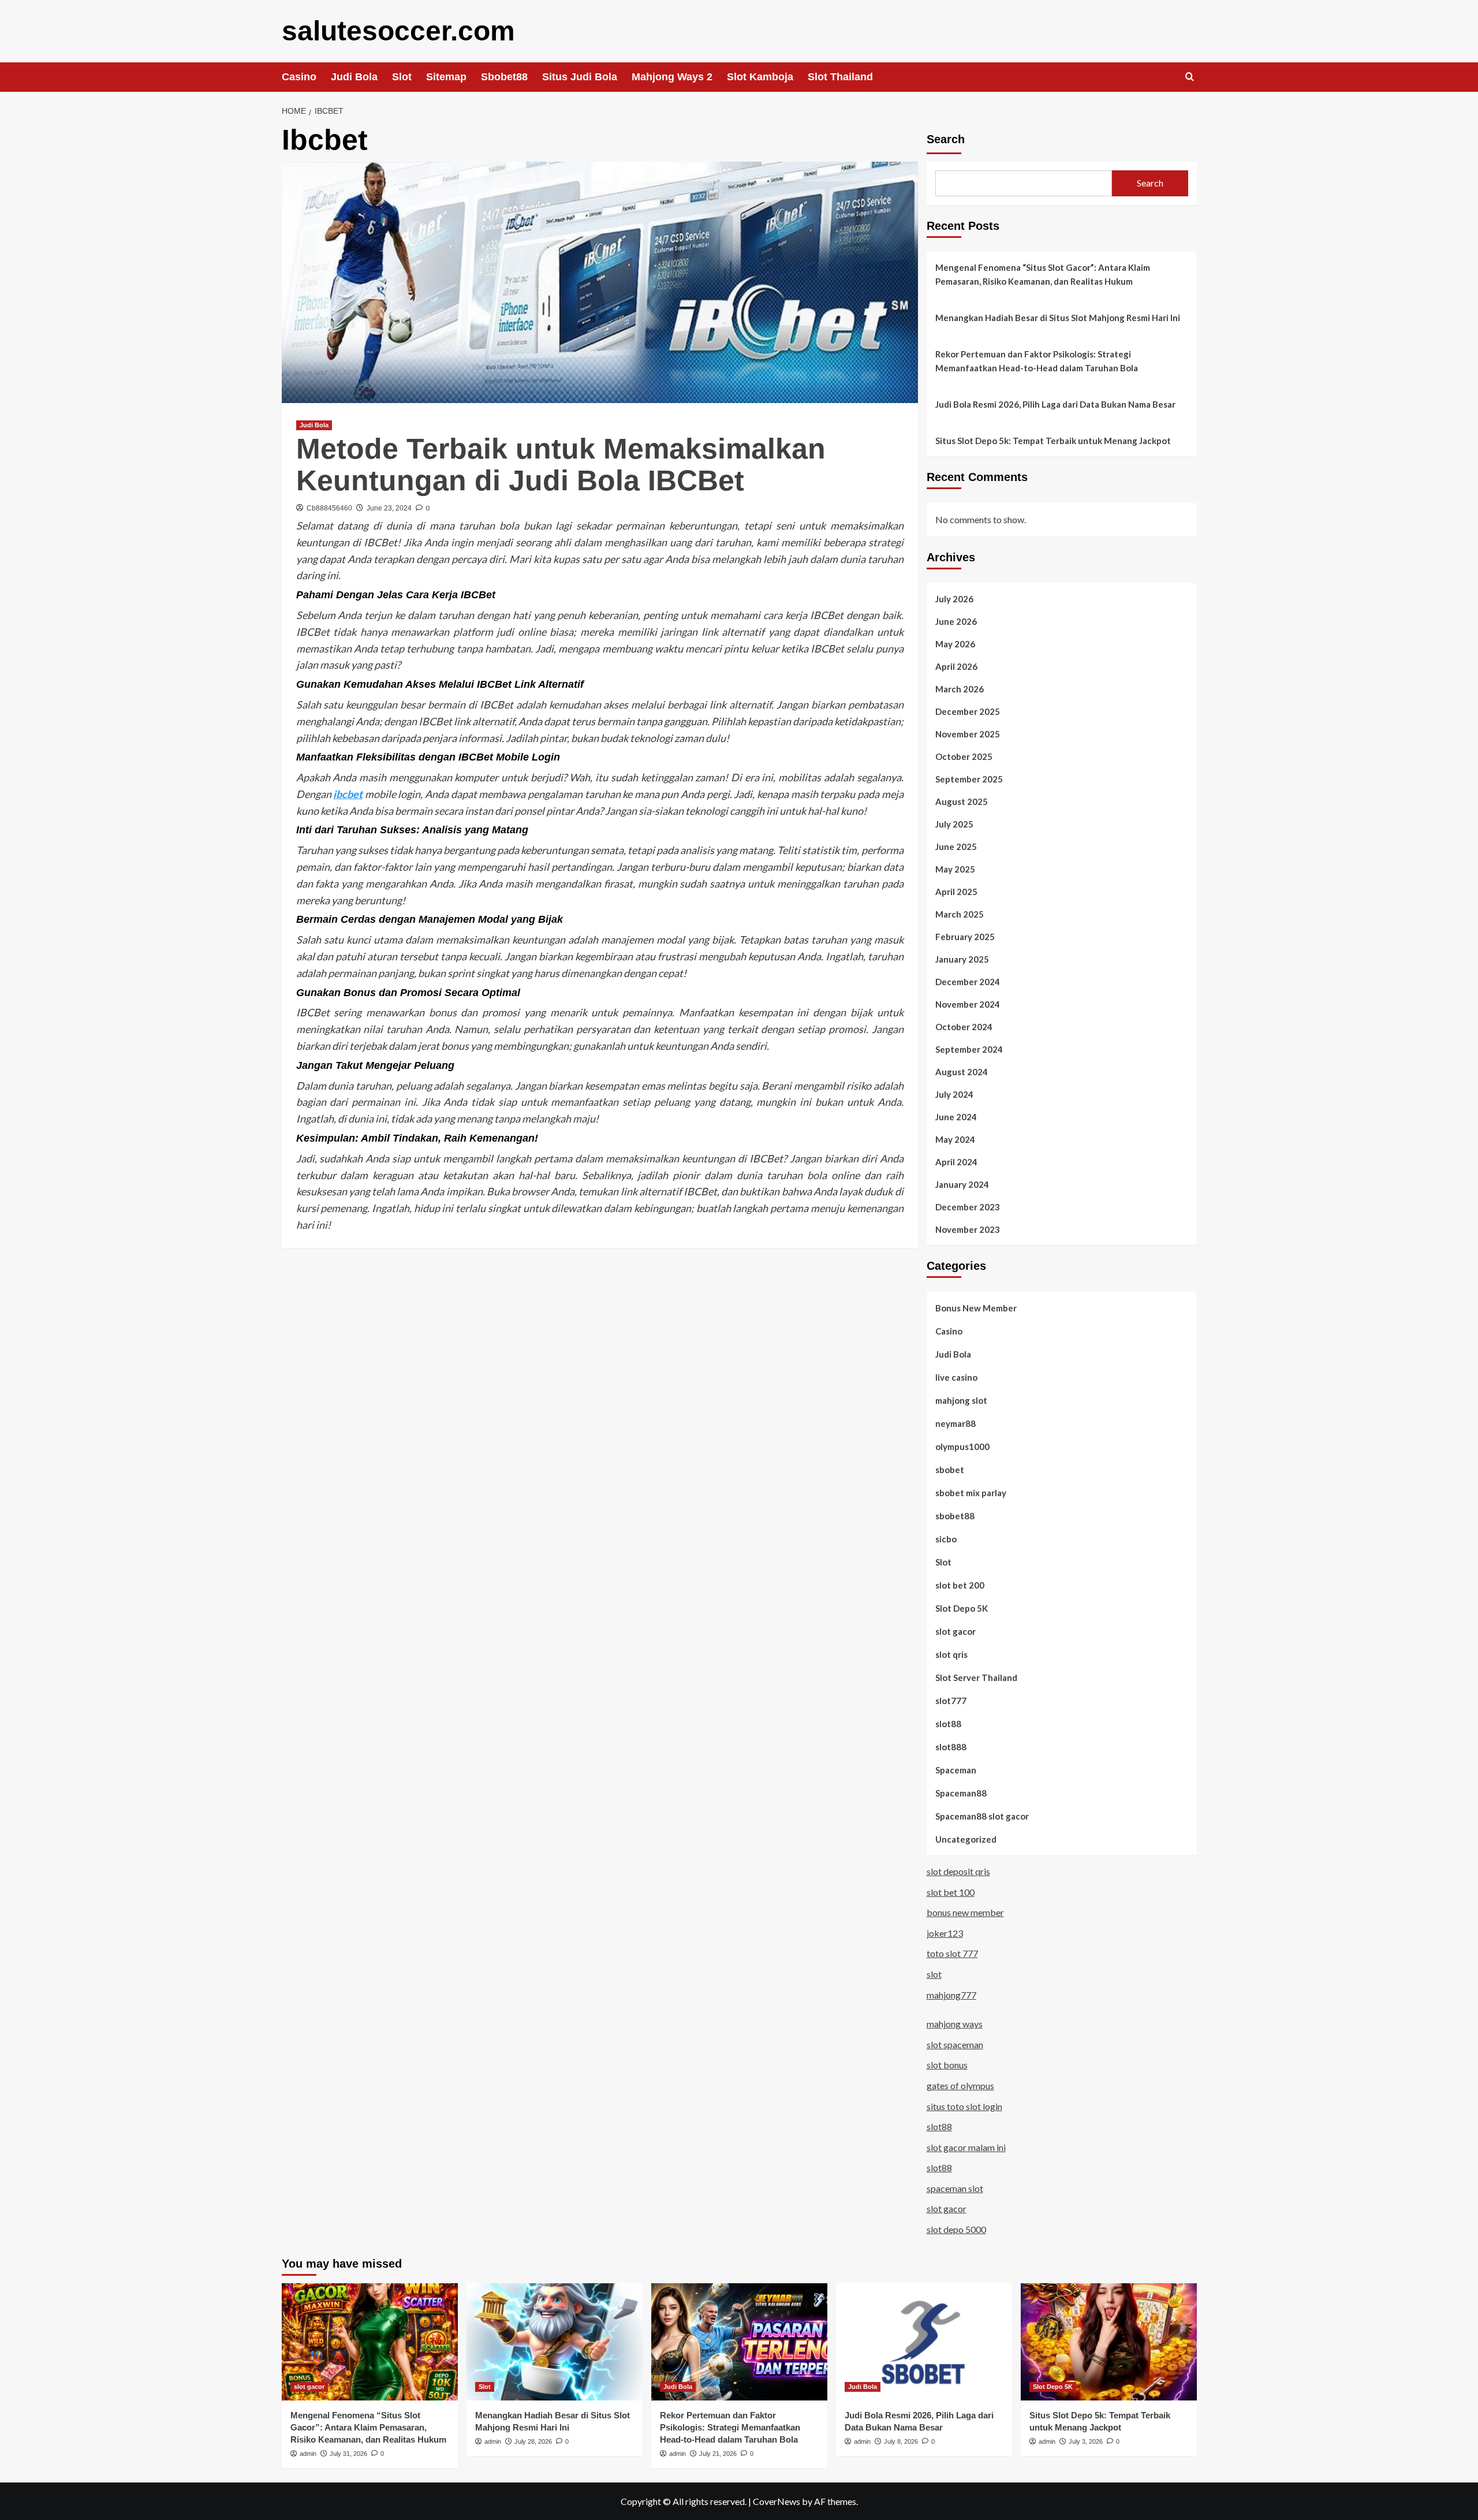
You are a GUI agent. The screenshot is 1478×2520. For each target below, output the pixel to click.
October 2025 (964, 756)
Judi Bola (354, 77)
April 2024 (956, 1162)
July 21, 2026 (718, 2454)
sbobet (950, 1470)
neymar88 (956, 1423)
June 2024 (956, 1117)
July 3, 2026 (1086, 2441)
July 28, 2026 (533, 2441)
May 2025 (955, 869)
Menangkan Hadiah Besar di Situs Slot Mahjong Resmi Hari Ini (1058, 318)
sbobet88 (955, 1516)
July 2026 (954, 599)
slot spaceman (955, 2044)
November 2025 (968, 734)
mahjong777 (951, 1995)
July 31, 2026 (348, 2454)
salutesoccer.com (398, 31)
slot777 (951, 1701)
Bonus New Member (976, 1308)
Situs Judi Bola (580, 77)
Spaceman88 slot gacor (982, 1816)
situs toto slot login (964, 2106)
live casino (956, 1377)
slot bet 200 (960, 1585)
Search (946, 139)
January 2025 (962, 959)
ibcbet (348, 794)
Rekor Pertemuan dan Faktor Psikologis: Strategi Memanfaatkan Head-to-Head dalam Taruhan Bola (1037, 361)
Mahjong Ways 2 (672, 77)
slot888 (951, 1747)
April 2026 (956, 666)
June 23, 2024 (389, 508)
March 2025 (960, 914)
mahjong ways (955, 2024)
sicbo (946, 1539)
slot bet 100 (951, 1892)
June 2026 (956, 621)
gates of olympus (960, 2085)
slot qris (951, 1654)
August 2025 (962, 802)
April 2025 (956, 892)
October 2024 (964, 1027)
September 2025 (969, 779)
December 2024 (968, 982)
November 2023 (968, 1229)
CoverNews (777, 2501)
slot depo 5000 (956, 2229)
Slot (402, 77)
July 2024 (954, 1094)
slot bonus (947, 2065)
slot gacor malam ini (966, 2147)
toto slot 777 (952, 1953)
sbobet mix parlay (971, 1493)
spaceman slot (955, 2188)
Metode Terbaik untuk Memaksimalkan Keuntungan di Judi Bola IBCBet (561, 465)
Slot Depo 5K (962, 1608)
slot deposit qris (958, 1871)
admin (308, 2454)
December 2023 (968, 1207)
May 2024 (955, 1139)
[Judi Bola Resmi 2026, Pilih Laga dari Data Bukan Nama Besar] (924, 2342)
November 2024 (968, 1004)
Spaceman (956, 1770)
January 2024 (962, 1184)
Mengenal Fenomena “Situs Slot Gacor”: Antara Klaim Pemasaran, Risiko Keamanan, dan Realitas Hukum (1043, 274)
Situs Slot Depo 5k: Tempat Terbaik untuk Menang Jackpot (1053, 441)
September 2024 (969, 1049)
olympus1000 (962, 1447)
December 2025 (968, 711)
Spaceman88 (961, 1793)
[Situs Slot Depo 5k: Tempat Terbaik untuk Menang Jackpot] (1109, 2342)
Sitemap (446, 77)
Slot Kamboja (760, 77)
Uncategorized (966, 1839)
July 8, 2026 (901, 2441)
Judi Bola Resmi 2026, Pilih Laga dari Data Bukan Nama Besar (1055, 404)
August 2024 (962, 1072)
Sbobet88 (504, 77)
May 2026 (955, 644)
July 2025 (954, 824)
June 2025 (956, 847)
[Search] (1190, 77)
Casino (299, 77)
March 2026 (960, 689)
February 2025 (965, 937)
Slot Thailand (840, 77)
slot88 (948, 1724)
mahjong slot (961, 1400)
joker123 (945, 1933)
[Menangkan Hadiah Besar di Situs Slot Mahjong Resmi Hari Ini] (555, 2342)
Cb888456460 (329, 508)
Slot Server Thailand (976, 1677)
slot (934, 1974)
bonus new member (965, 1912)
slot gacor (956, 1631)
